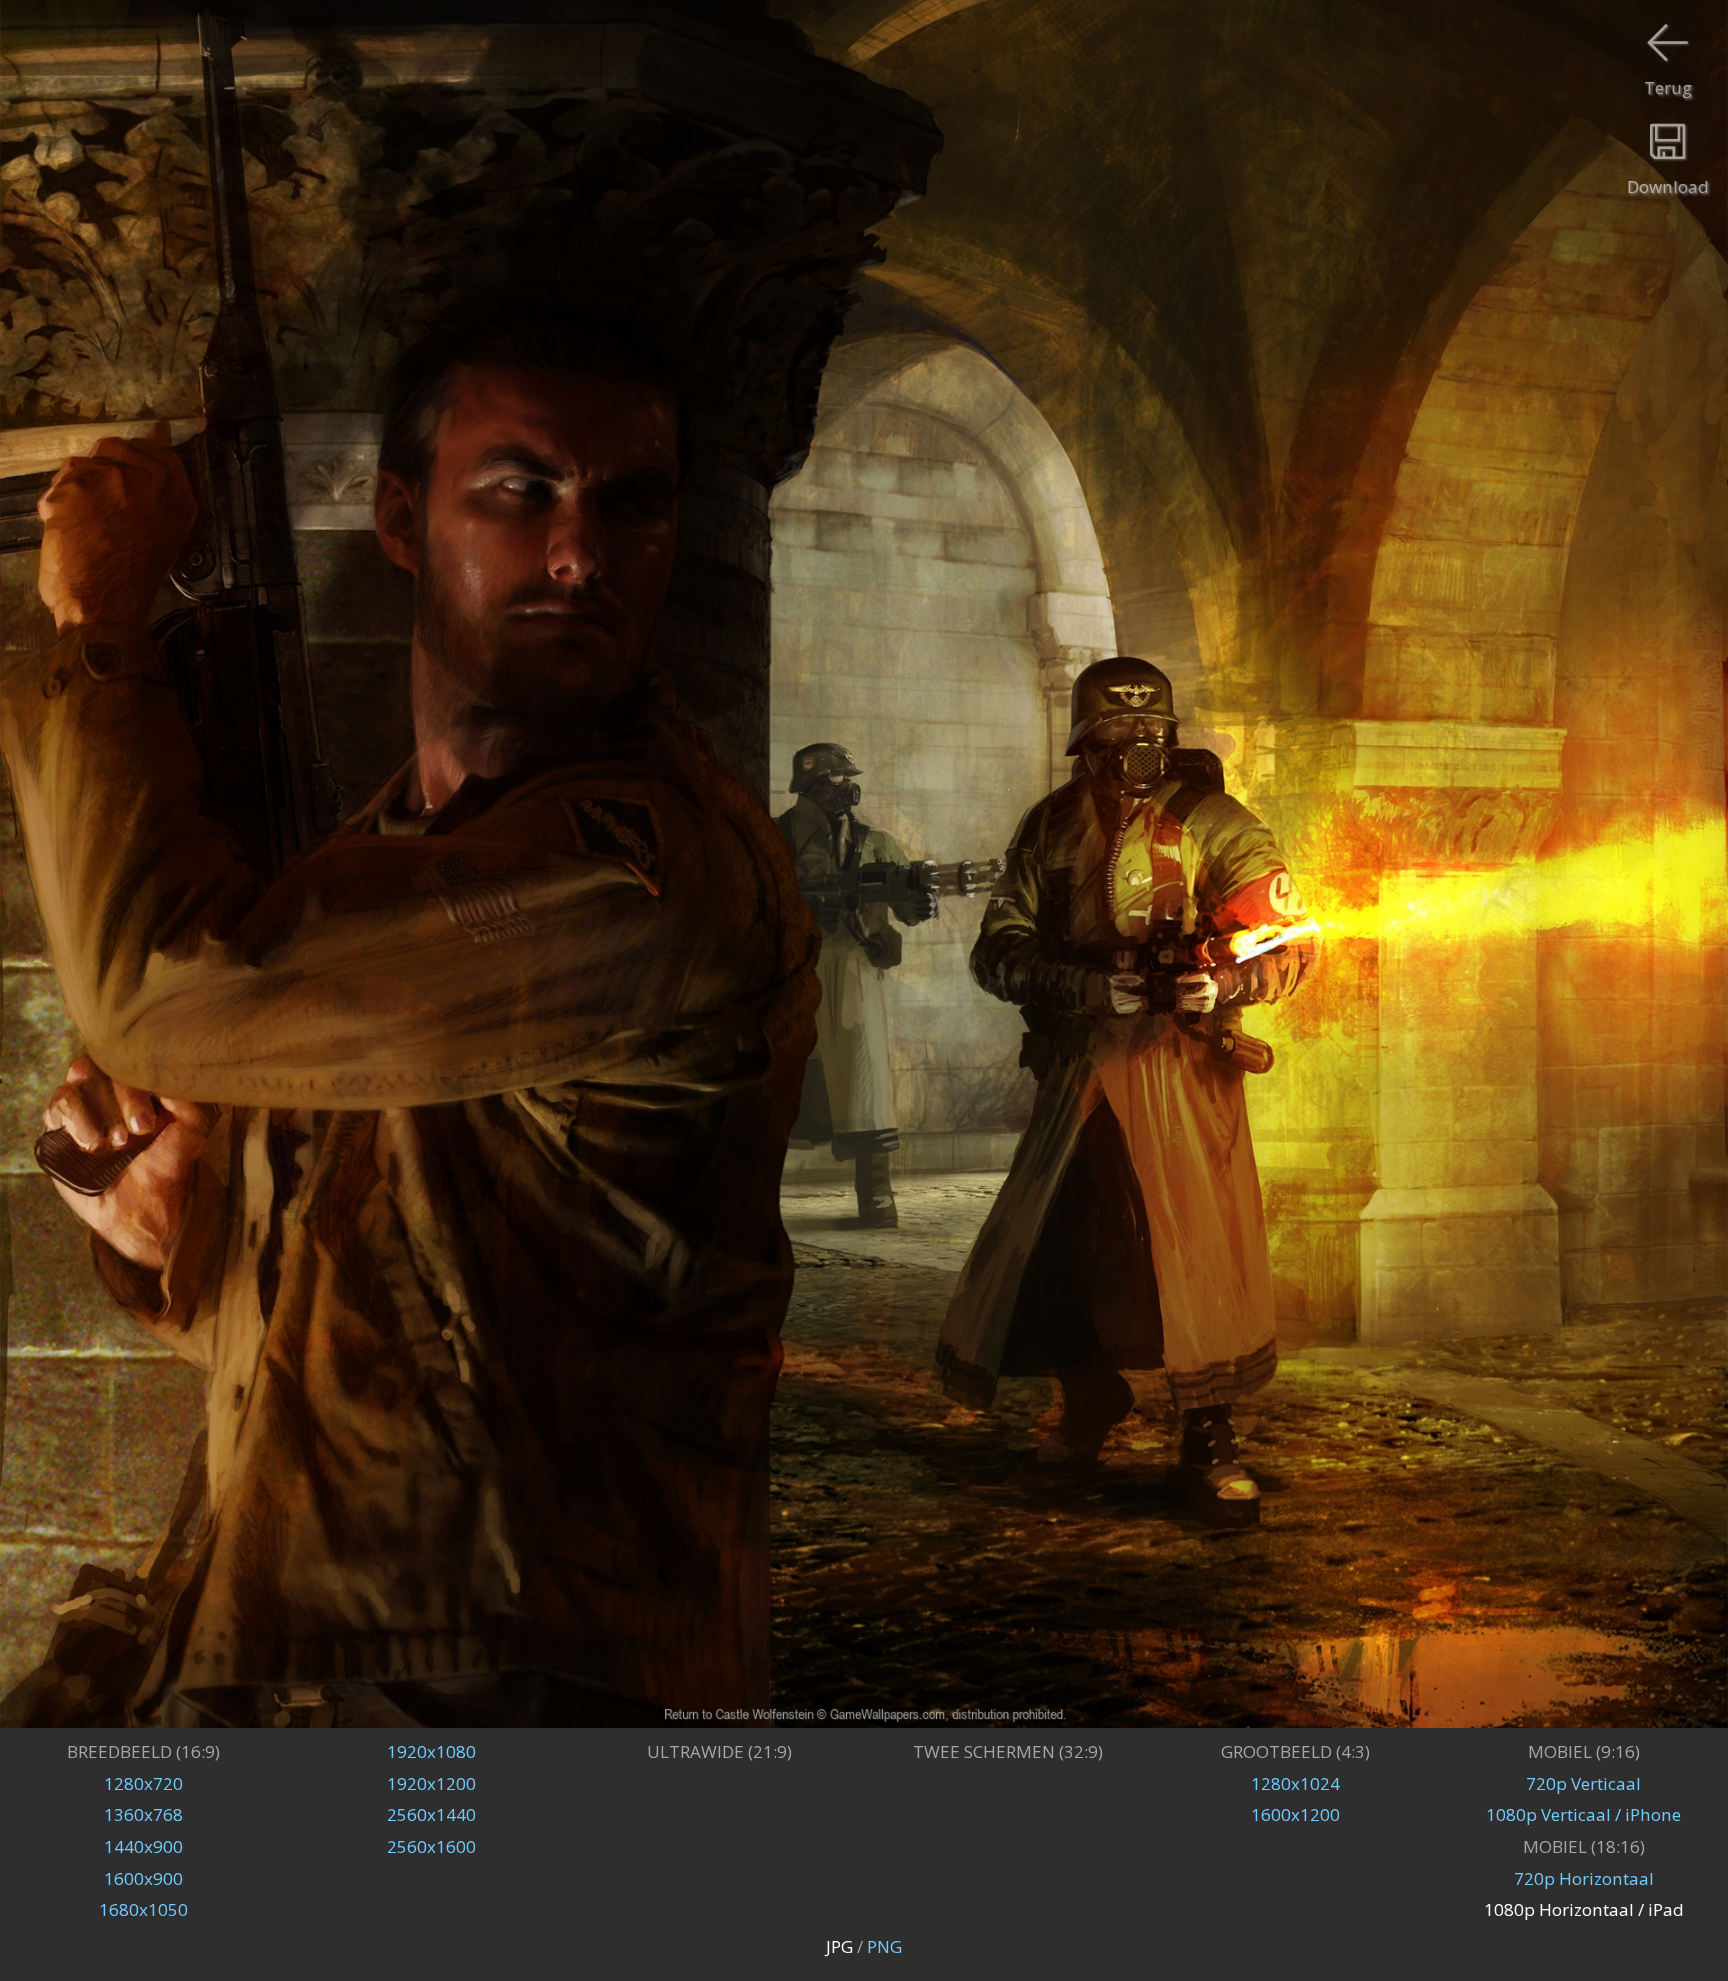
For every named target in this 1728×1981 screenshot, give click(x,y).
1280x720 (143, 1783)
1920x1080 (431, 1751)
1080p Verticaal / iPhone (1583, 1814)
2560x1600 (431, 1846)
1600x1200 (1295, 1814)
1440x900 (143, 1846)
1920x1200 (431, 1783)
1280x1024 (1295, 1783)
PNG (884, 1946)
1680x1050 (143, 1909)
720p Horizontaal (1584, 1878)
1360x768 (143, 1814)
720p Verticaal (1583, 1783)
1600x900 (143, 1878)
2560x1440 (431, 1814)
